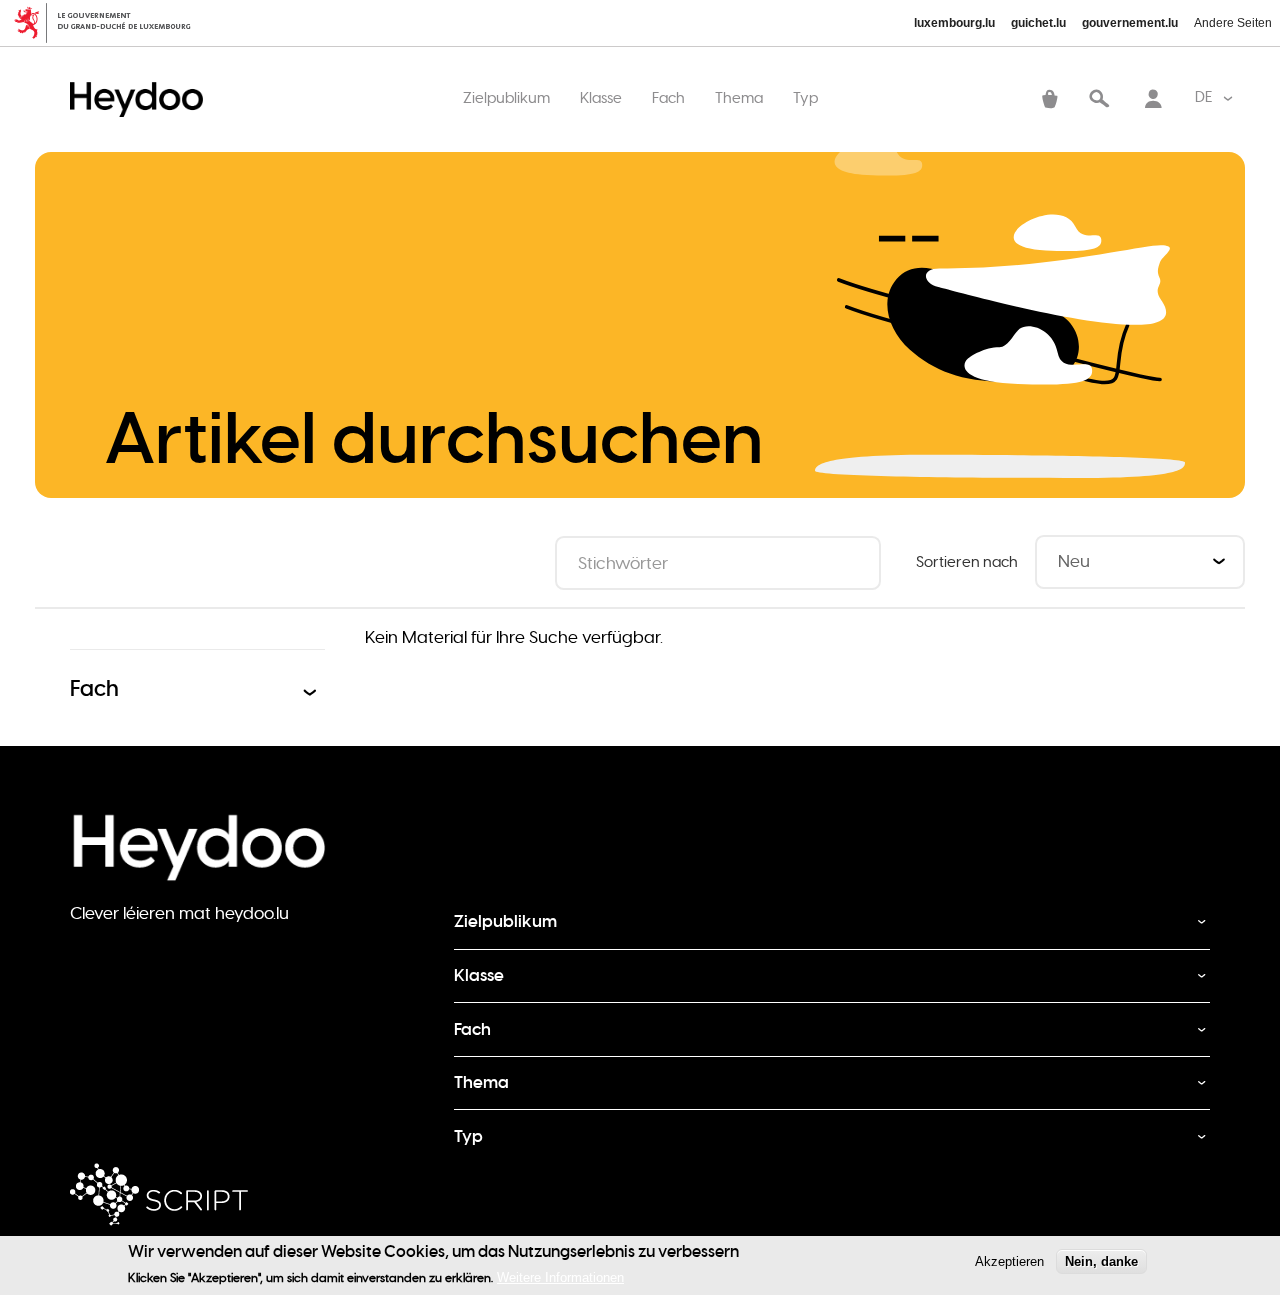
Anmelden (1153, 101)
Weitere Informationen (560, 1277)
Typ (805, 97)
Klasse (601, 97)
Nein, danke (1101, 1261)
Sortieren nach (967, 562)
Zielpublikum (506, 97)
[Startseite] (141, 79)
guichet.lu (1038, 23)
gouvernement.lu (1130, 23)
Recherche (1099, 101)
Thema (739, 97)
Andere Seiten (1233, 23)
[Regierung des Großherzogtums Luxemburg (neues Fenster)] (110, 23)
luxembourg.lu (954, 23)
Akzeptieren (1009, 1261)
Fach (668, 97)
